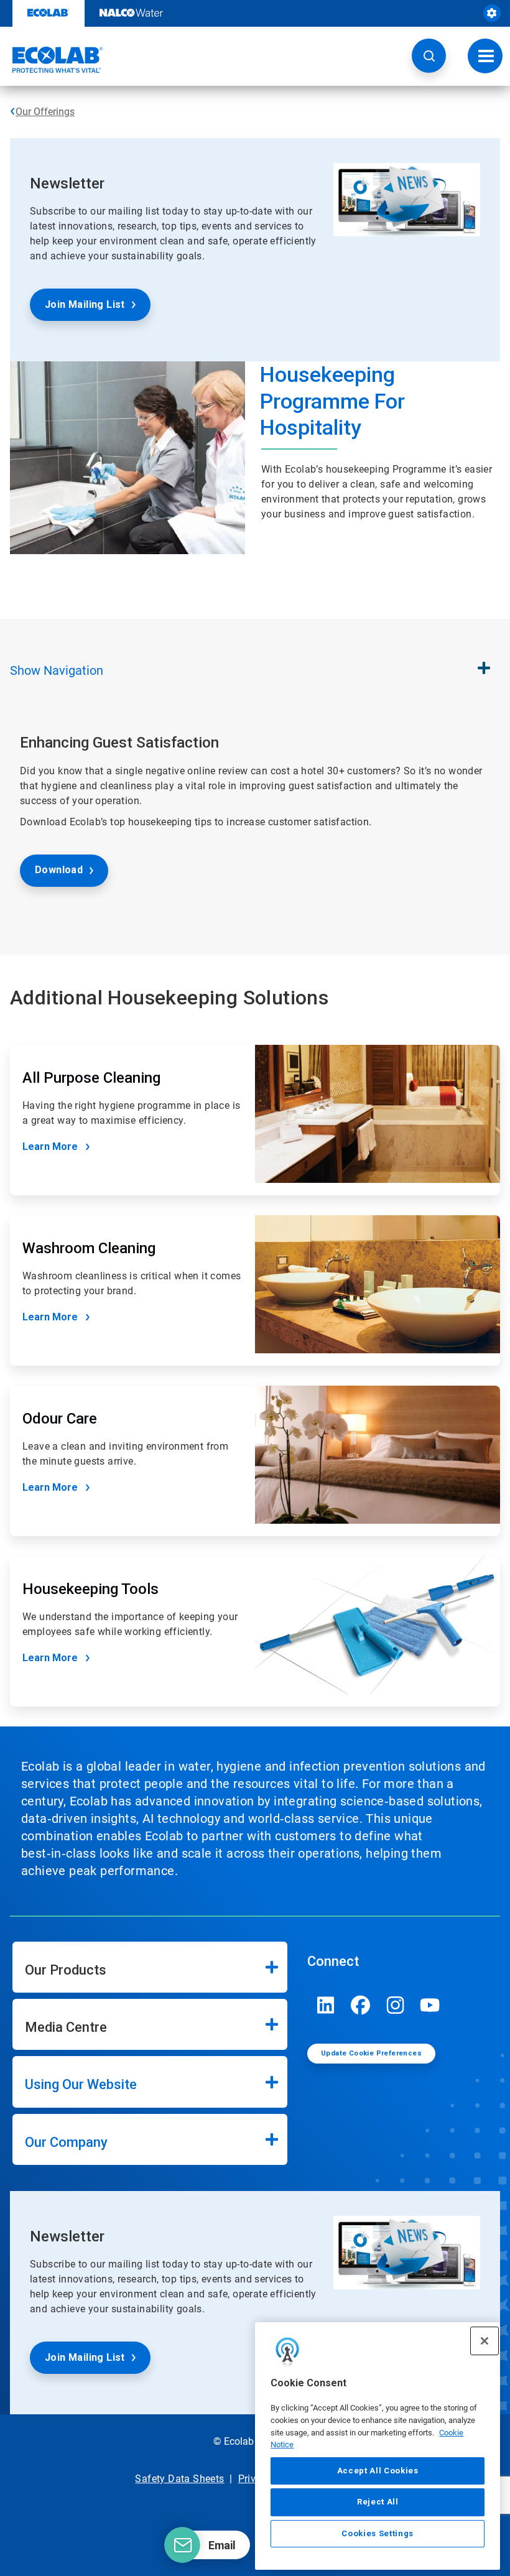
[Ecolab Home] (52, 60)
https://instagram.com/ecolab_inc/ (396, 2005)
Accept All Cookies (378, 2471)
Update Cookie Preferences (371, 2053)
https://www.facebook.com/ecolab (361, 2005)
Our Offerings (45, 112)
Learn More (50, 1147)
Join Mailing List (85, 304)
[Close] (484, 2341)
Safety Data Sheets (179, 2479)
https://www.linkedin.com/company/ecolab (326, 2005)
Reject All (378, 2502)
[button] (429, 56)
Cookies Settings (378, 2533)
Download (59, 870)
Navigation (57, 670)
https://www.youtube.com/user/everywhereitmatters (430, 2005)
